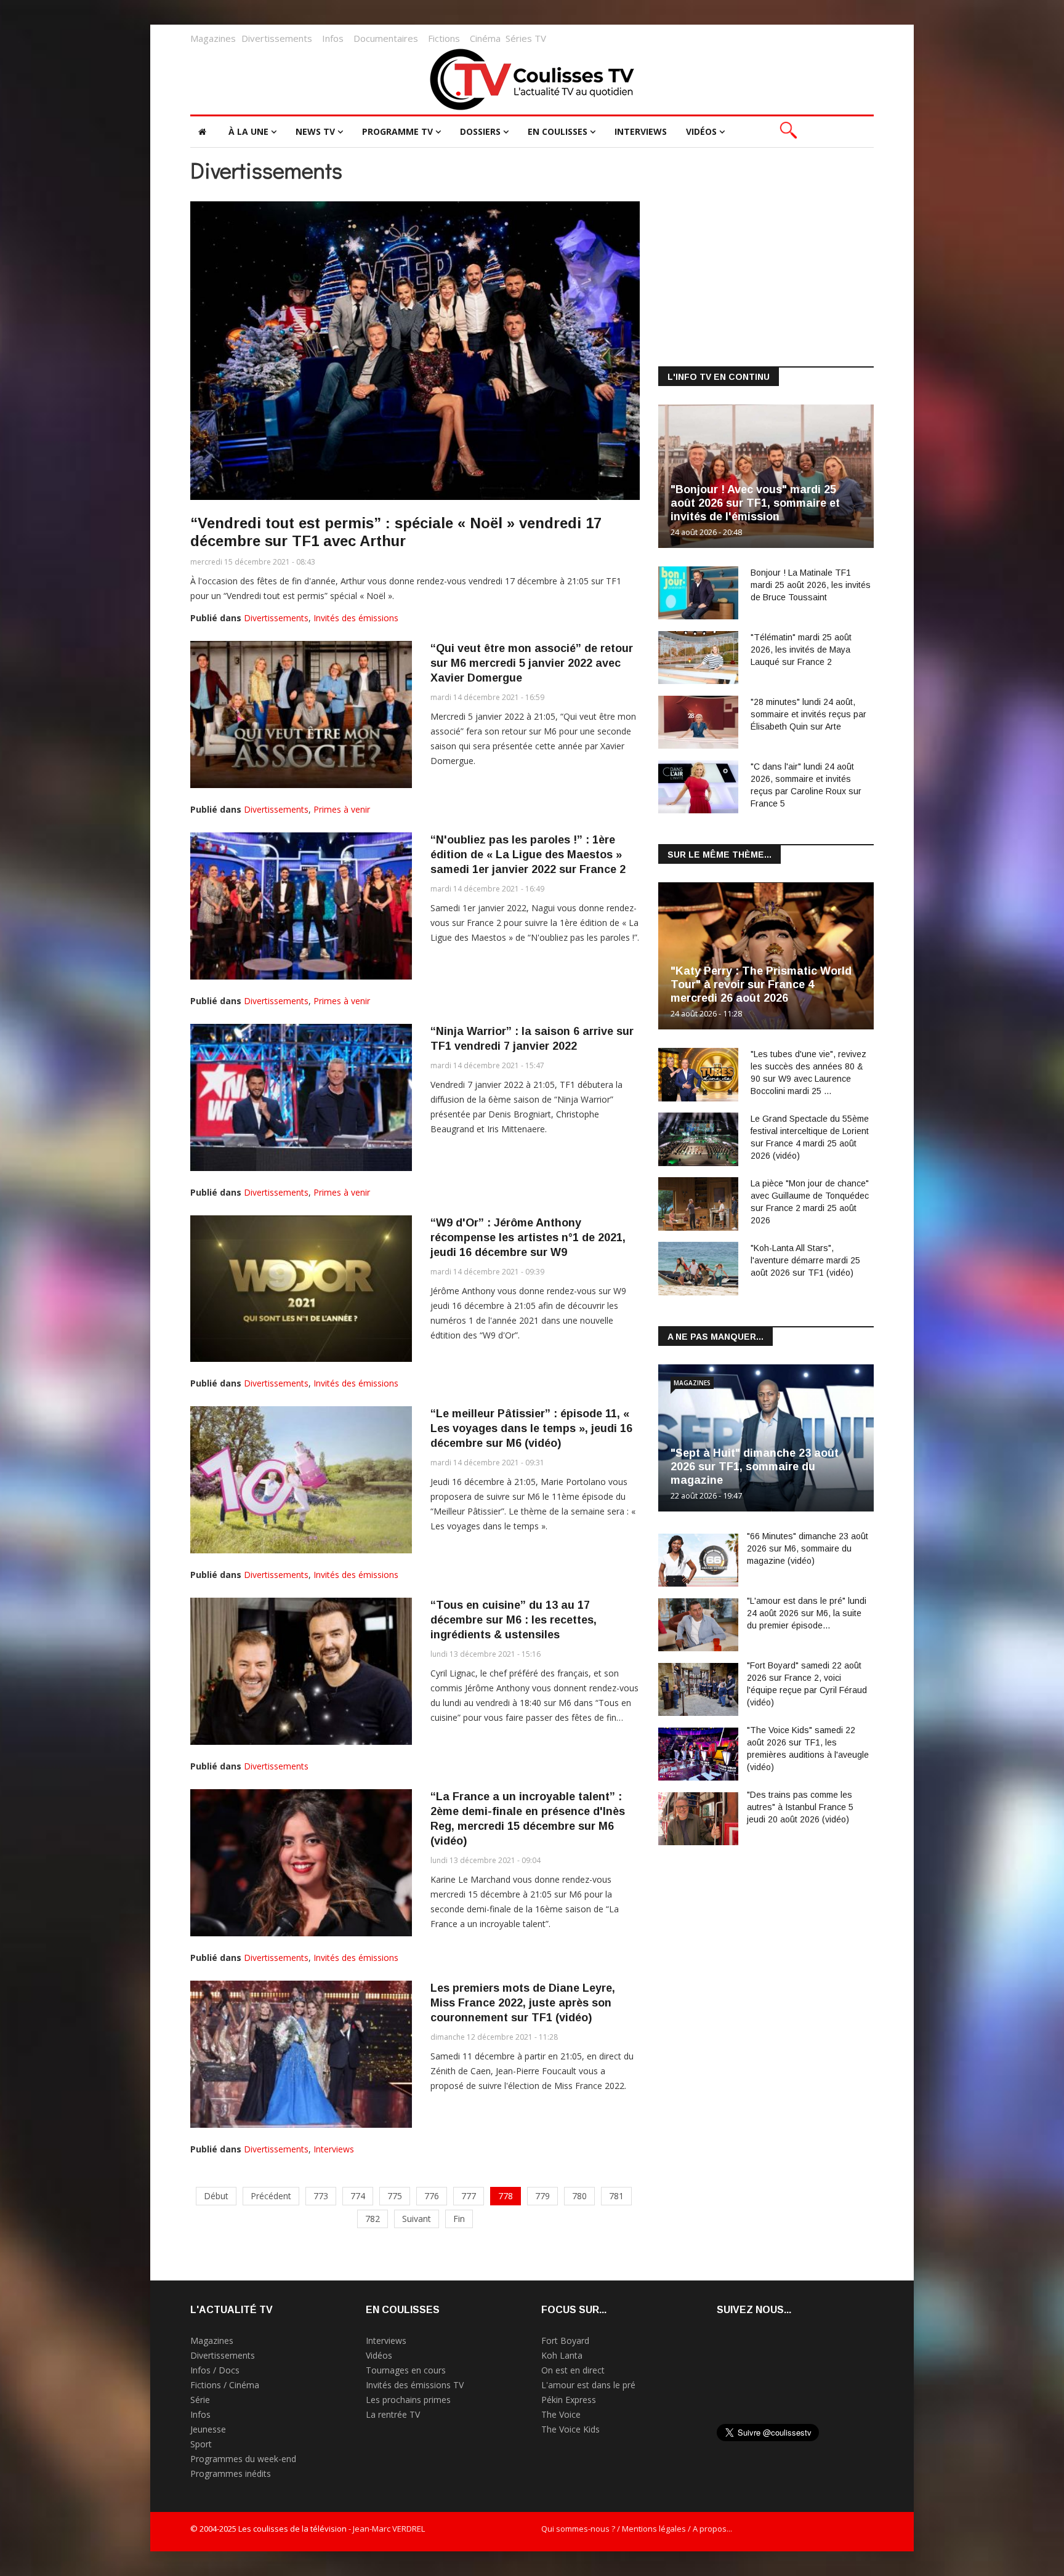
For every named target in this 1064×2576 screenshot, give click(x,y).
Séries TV (526, 38)
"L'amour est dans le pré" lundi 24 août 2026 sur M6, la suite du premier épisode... (807, 1613)
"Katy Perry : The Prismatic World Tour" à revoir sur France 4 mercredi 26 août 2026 (761, 984)
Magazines (213, 38)
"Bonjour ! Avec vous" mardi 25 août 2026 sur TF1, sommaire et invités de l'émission (755, 503)
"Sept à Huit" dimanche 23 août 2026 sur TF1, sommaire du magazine (755, 1467)
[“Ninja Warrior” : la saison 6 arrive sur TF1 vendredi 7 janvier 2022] (301, 1097)
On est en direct (573, 2370)
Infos (333, 38)
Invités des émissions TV (415, 2385)
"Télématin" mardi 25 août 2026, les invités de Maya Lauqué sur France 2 (801, 650)
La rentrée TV (393, 2414)
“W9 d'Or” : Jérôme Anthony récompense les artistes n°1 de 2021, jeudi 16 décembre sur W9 (528, 1238)
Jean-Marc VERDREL (389, 2529)
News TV (315, 131)
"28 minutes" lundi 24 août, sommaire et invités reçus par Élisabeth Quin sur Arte (808, 714)
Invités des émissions (356, 618)
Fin (459, 2219)
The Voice (561, 2414)
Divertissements (277, 38)
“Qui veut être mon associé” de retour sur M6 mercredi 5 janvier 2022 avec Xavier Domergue (532, 663)
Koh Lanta (562, 2355)
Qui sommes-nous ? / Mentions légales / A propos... (637, 2529)
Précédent (271, 2196)
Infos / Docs (215, 2370)
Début (216, 2196)
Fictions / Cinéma (225, 2385)
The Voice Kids (570, 2429)
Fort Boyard (565, 2341)
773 (321, 2196)
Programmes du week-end (243, 2459)
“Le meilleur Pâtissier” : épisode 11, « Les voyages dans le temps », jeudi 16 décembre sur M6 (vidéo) (531, 1428)
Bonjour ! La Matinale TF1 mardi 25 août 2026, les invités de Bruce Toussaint (811, 585)
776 (432, 2196)
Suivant (417, 2219)
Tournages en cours (406, 2370)
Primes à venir (342, 809)
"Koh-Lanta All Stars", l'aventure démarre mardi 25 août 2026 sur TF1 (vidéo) (805, 1260)
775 (395, 2196)
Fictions (444, 38)
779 (542, 2196)
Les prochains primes (408, 2400)
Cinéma (485, 38)
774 (358, 2196)
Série (200, 2400)
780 (579, 2196)
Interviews (641, 131)
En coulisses (558, 131)
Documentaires (386, 38)
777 (469, 2196)
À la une (248, 131)
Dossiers (480, 131)
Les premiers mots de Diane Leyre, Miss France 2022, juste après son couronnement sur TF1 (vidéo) (523, 2003)
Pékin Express (569, 2400)
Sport (201, 2444)
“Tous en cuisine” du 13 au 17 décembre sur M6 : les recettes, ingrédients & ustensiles (514, 1620)
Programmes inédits (231, 2473)
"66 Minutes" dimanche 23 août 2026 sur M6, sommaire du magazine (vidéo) (808, 1548)
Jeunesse (208, 2429)
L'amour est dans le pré (588, 2385)
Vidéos (701, 131)
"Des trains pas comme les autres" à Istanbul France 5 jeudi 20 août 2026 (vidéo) (800, 1807)
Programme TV (397, 131)
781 (616, 2196)
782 (373, 2219)
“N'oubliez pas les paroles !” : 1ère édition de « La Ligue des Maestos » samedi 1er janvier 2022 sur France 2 (528, 855)
